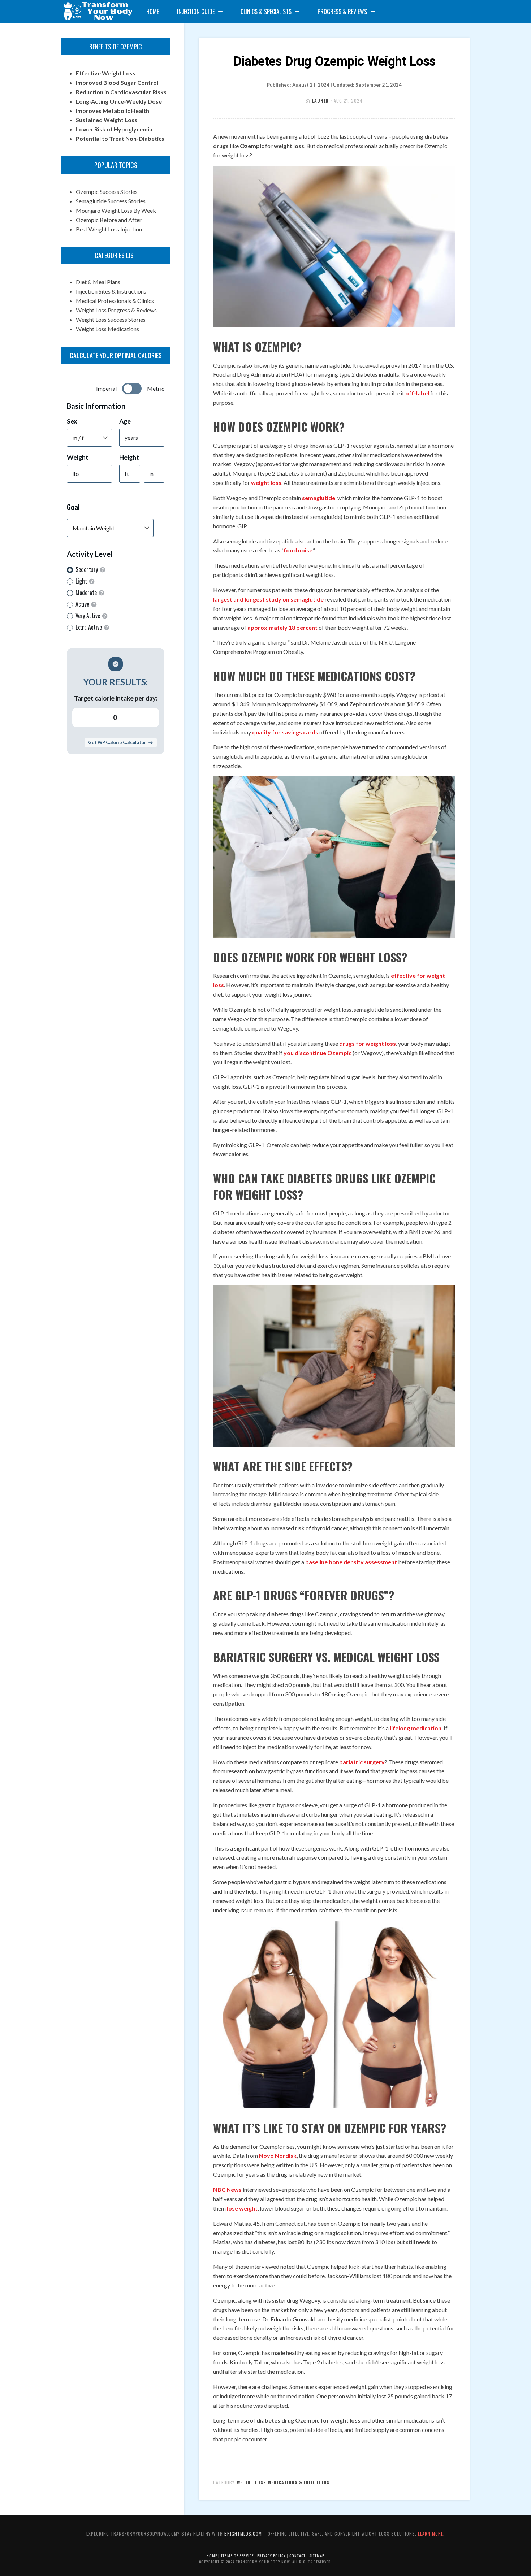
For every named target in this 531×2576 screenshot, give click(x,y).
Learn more (431, 2534)
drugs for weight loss (368, 1043)
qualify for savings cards (285, 732)
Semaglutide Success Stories (111, 201)
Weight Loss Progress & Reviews (116, 310)
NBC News (227, 2189)
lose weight (242, 2208)
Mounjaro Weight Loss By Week (116, 210)
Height (129, 457)
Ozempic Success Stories (107, 192)
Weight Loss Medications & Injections (283, 2482)
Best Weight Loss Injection (109, 229)
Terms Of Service (237, 2555)
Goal (73, 507)
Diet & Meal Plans (98, 282)
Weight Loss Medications (107, 329)
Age (125, 421)
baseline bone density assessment (351, 1562)
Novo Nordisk (278, 2156)
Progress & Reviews (342, 12)
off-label (417, 393)
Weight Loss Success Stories (111, 319)
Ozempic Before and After (109, 220)
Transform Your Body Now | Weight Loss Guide (98, 12)
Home (153, 12)
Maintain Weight (94, 528)
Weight (78, 457)
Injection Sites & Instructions (111, 291)
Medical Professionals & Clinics (115, 301)
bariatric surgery (362, 1762)
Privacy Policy (271, 2555)
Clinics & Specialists (266, 12)
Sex (72, 421)
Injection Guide (196, 12)
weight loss (266, 483)
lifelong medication (416, 1728)
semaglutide (319, 498)
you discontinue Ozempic (318, 1053)
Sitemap (317, 2555)
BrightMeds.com (243, 2534)
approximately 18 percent (282, 627)
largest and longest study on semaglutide (268, 599)
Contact (297, 2555)
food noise (298, 550)
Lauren (320, 101)
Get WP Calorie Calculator (117, 742)
